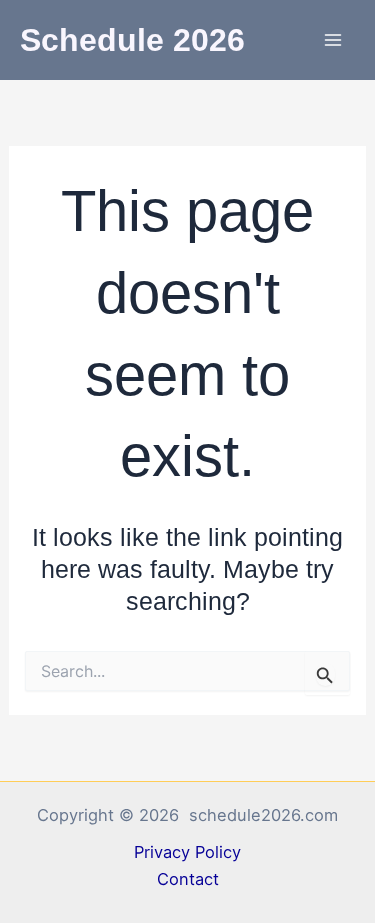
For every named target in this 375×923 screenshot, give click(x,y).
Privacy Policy (187, 852)
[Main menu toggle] (332, 40)
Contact (188, 879)
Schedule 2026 (132, 40)
